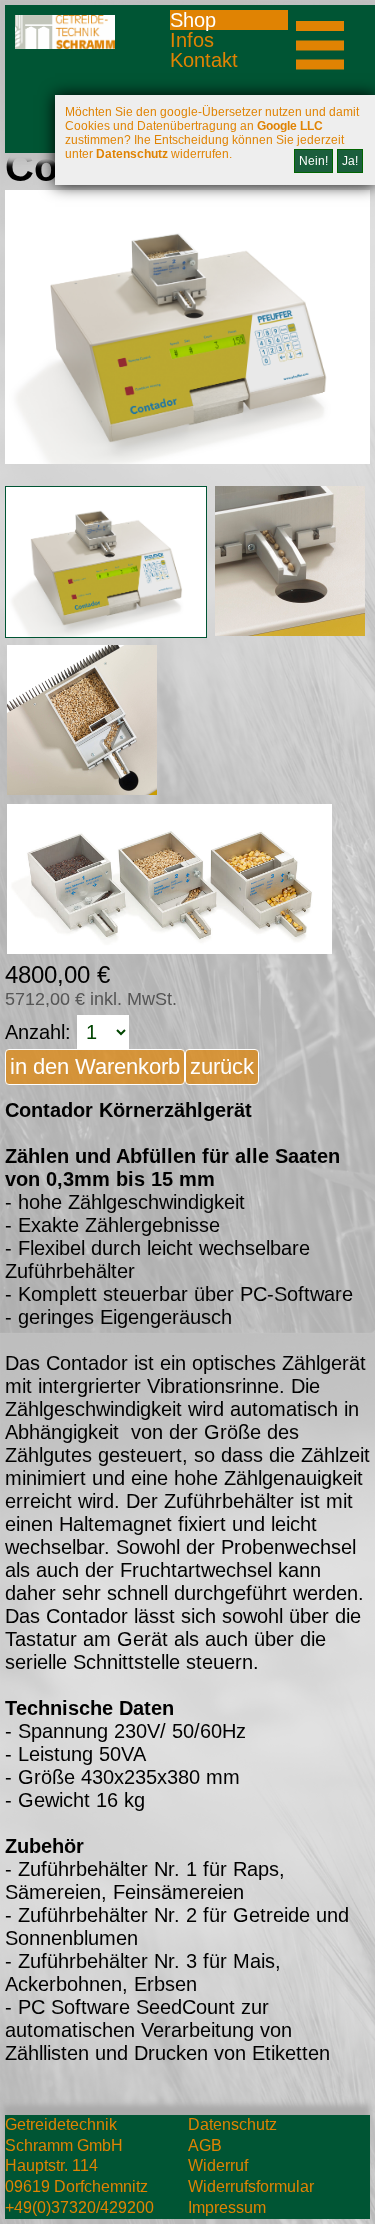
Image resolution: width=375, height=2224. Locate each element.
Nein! (313, 161)
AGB (205, 2145)
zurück (222, 1066)
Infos (192, 40)
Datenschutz (232, 2124)
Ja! (350, 161)
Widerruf (218, 2165)
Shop (193, 20)
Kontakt (204, 60)
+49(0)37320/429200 (79, 2207)
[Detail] (106, 562)
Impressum (227, 2207)
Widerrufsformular (251, 2186)
